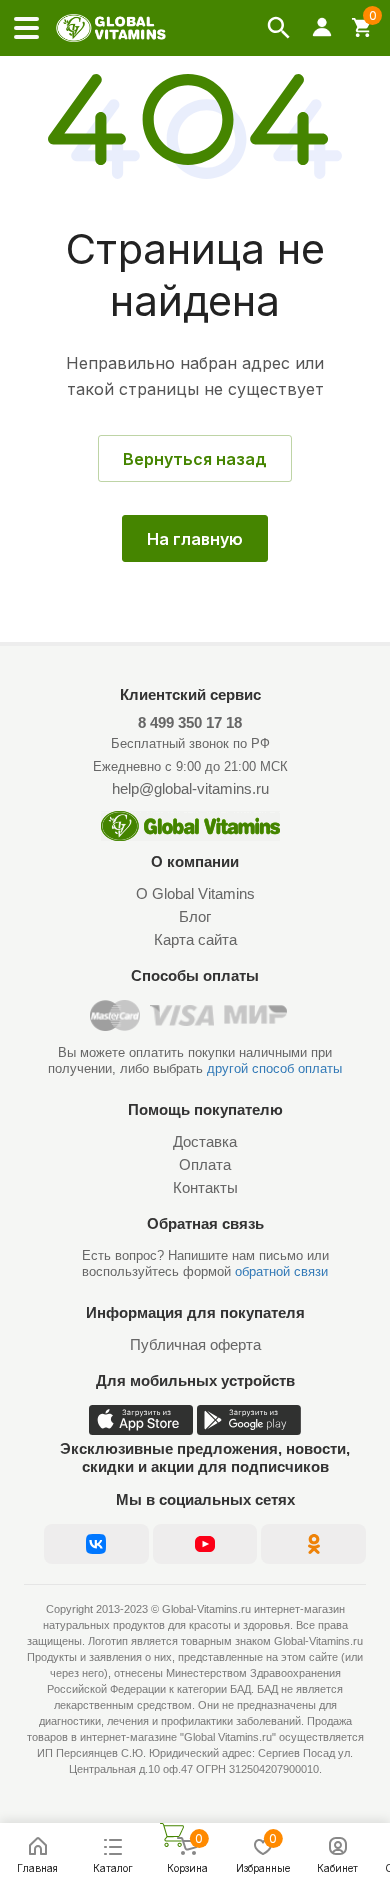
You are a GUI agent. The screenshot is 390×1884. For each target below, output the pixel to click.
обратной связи (281, 1271)
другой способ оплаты (274, 1068)
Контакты (205, 1187)
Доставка (205, 1141)
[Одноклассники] (313, 1544)
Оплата (205, 1164)
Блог (195, 916)
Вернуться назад (195, 459)
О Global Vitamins (195, 893)
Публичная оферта (195, 1344)
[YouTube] (205, 1544)
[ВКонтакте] (96, 1544)
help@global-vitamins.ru (190, 788)
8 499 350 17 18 (190, 722)
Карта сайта (195, 939)
